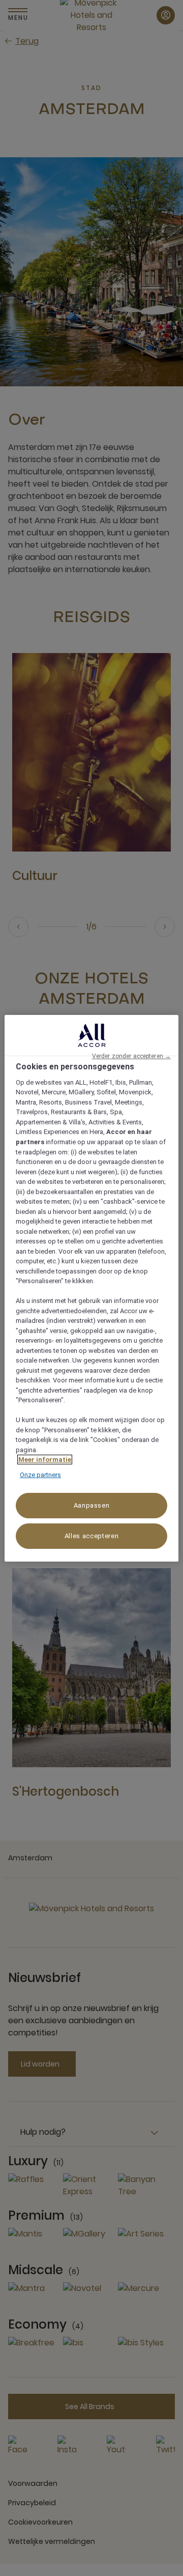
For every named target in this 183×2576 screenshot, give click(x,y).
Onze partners (40, 1475)
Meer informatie (45, 1460)
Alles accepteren (91, 1536)
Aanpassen (92, 1505)
